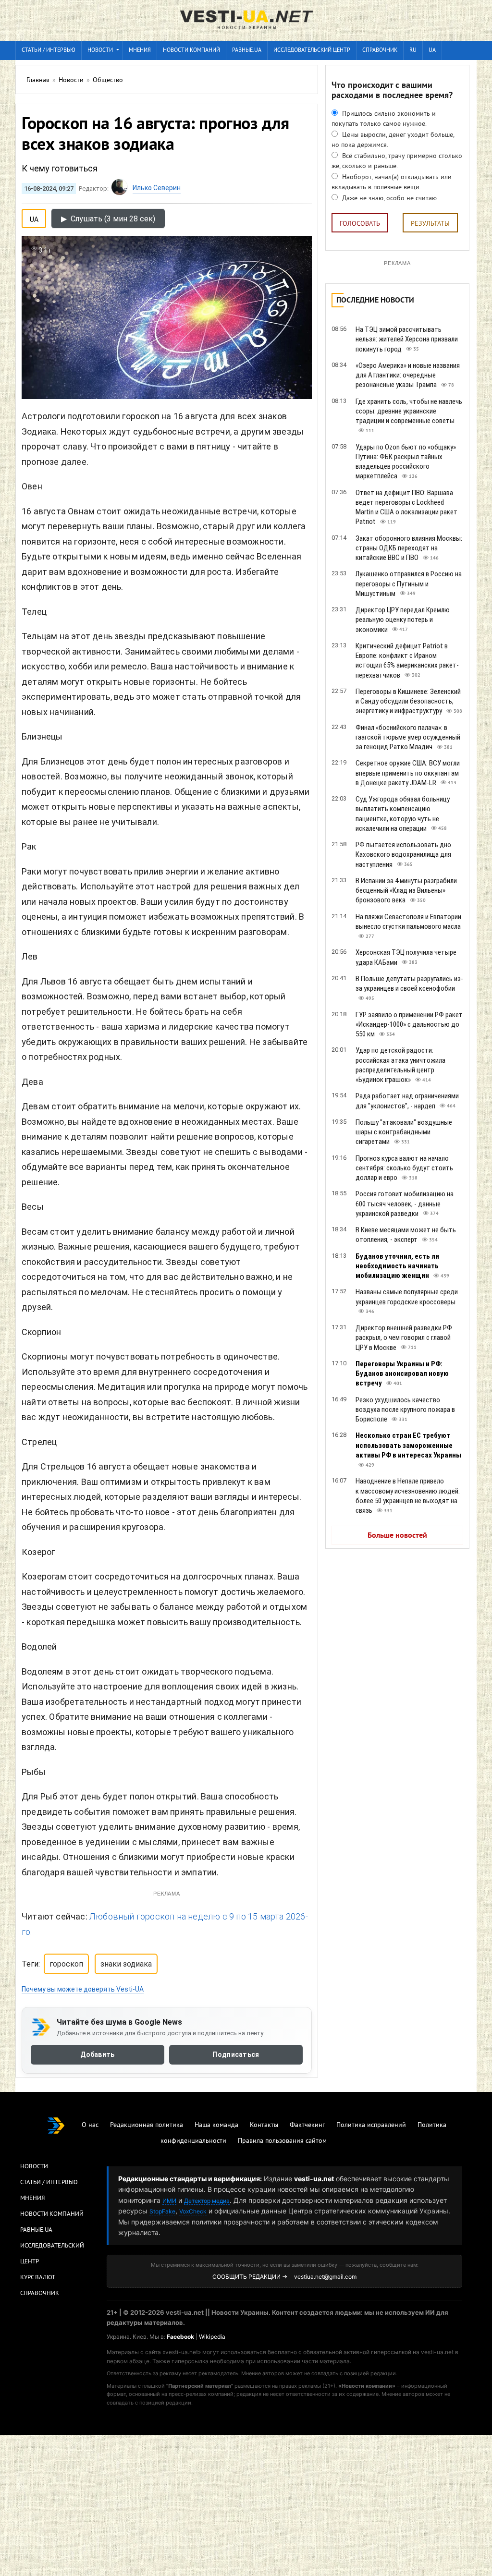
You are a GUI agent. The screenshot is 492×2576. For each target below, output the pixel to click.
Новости (100, 51)
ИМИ (169, 2201)
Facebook (180, 2337)
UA (432, 51)
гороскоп (66, 1964)
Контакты (264, 2125)
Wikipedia (212, 2337)
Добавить (97, 2054)
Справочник (380, 51)
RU (413, 51)
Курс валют (38, 2278)
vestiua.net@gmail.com (325, 2277)
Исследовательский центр (312, 51)
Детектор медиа (207, 2201)
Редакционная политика (147, 2125)
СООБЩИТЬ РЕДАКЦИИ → (250, 2277)
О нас (90, 2125)
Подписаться (236, 2054)
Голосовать (360, 224)
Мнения (140, 51)
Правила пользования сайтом (282, 2141)
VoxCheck (193, 2211)
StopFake (162, 2211)
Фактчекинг (307, 2125)
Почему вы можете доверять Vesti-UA (83, 1989)
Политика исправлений (371, 2125)
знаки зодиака (126, 1964)
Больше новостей (397, 1536)
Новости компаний (191, 51)
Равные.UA (247, 51)
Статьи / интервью (49, 51)
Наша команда (216, 2125)
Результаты (430, 224)
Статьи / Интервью (49, 2183)
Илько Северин (157, 188)
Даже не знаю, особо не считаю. (389, 199)
